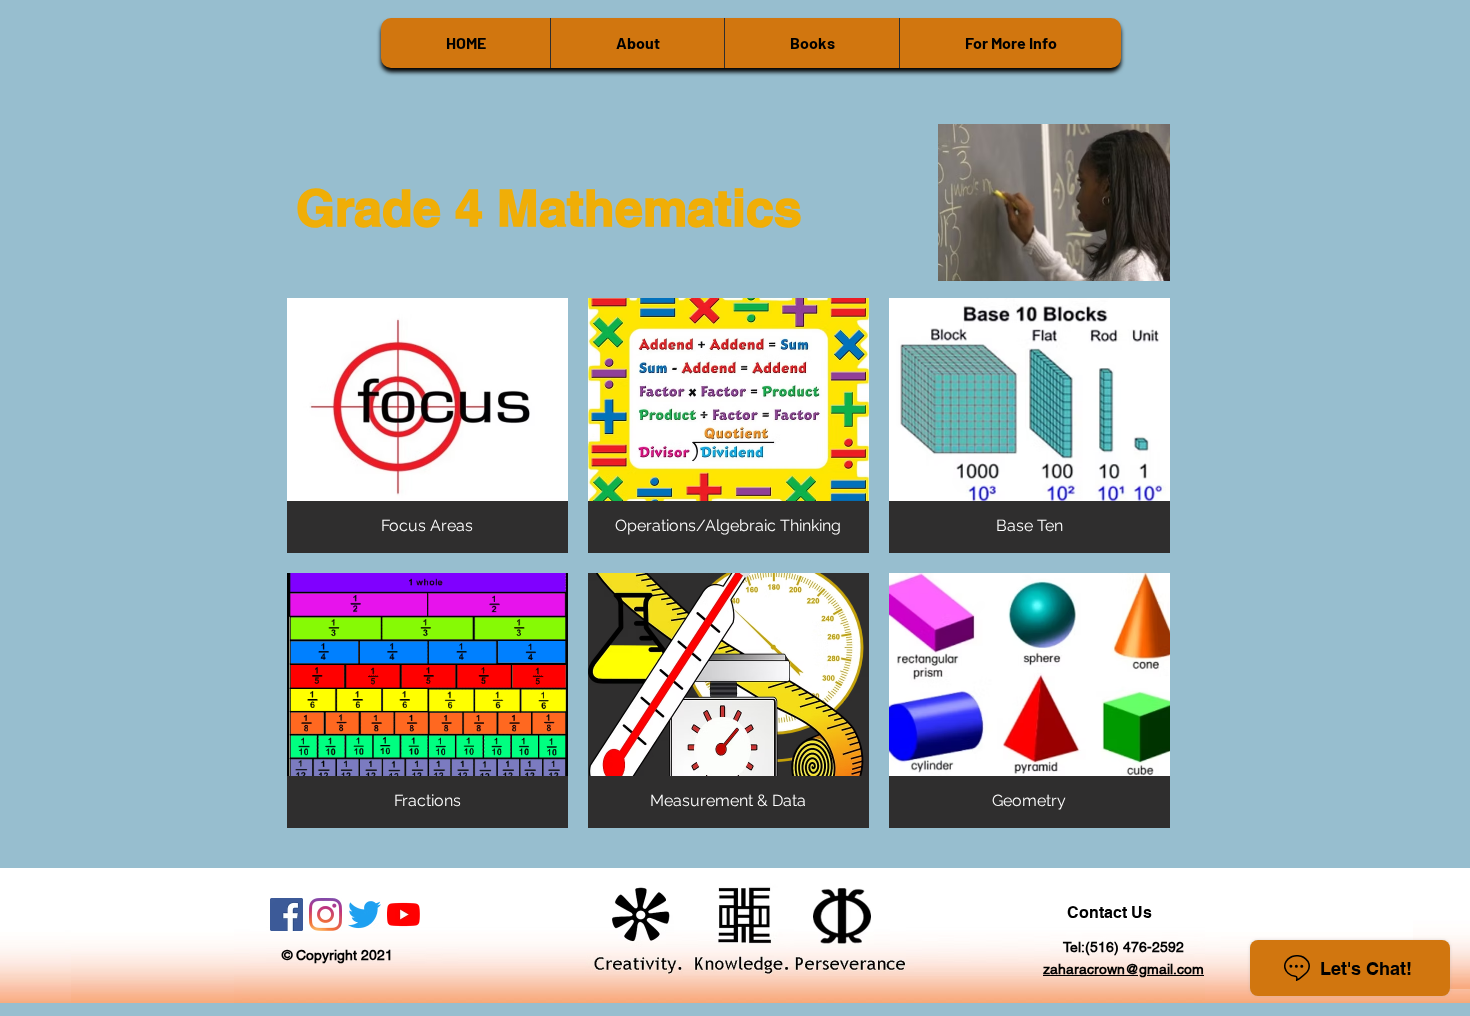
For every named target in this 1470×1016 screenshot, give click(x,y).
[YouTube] (403, 914)
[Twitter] (364, 914)
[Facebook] (286, 914)
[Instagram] (325, 914)
